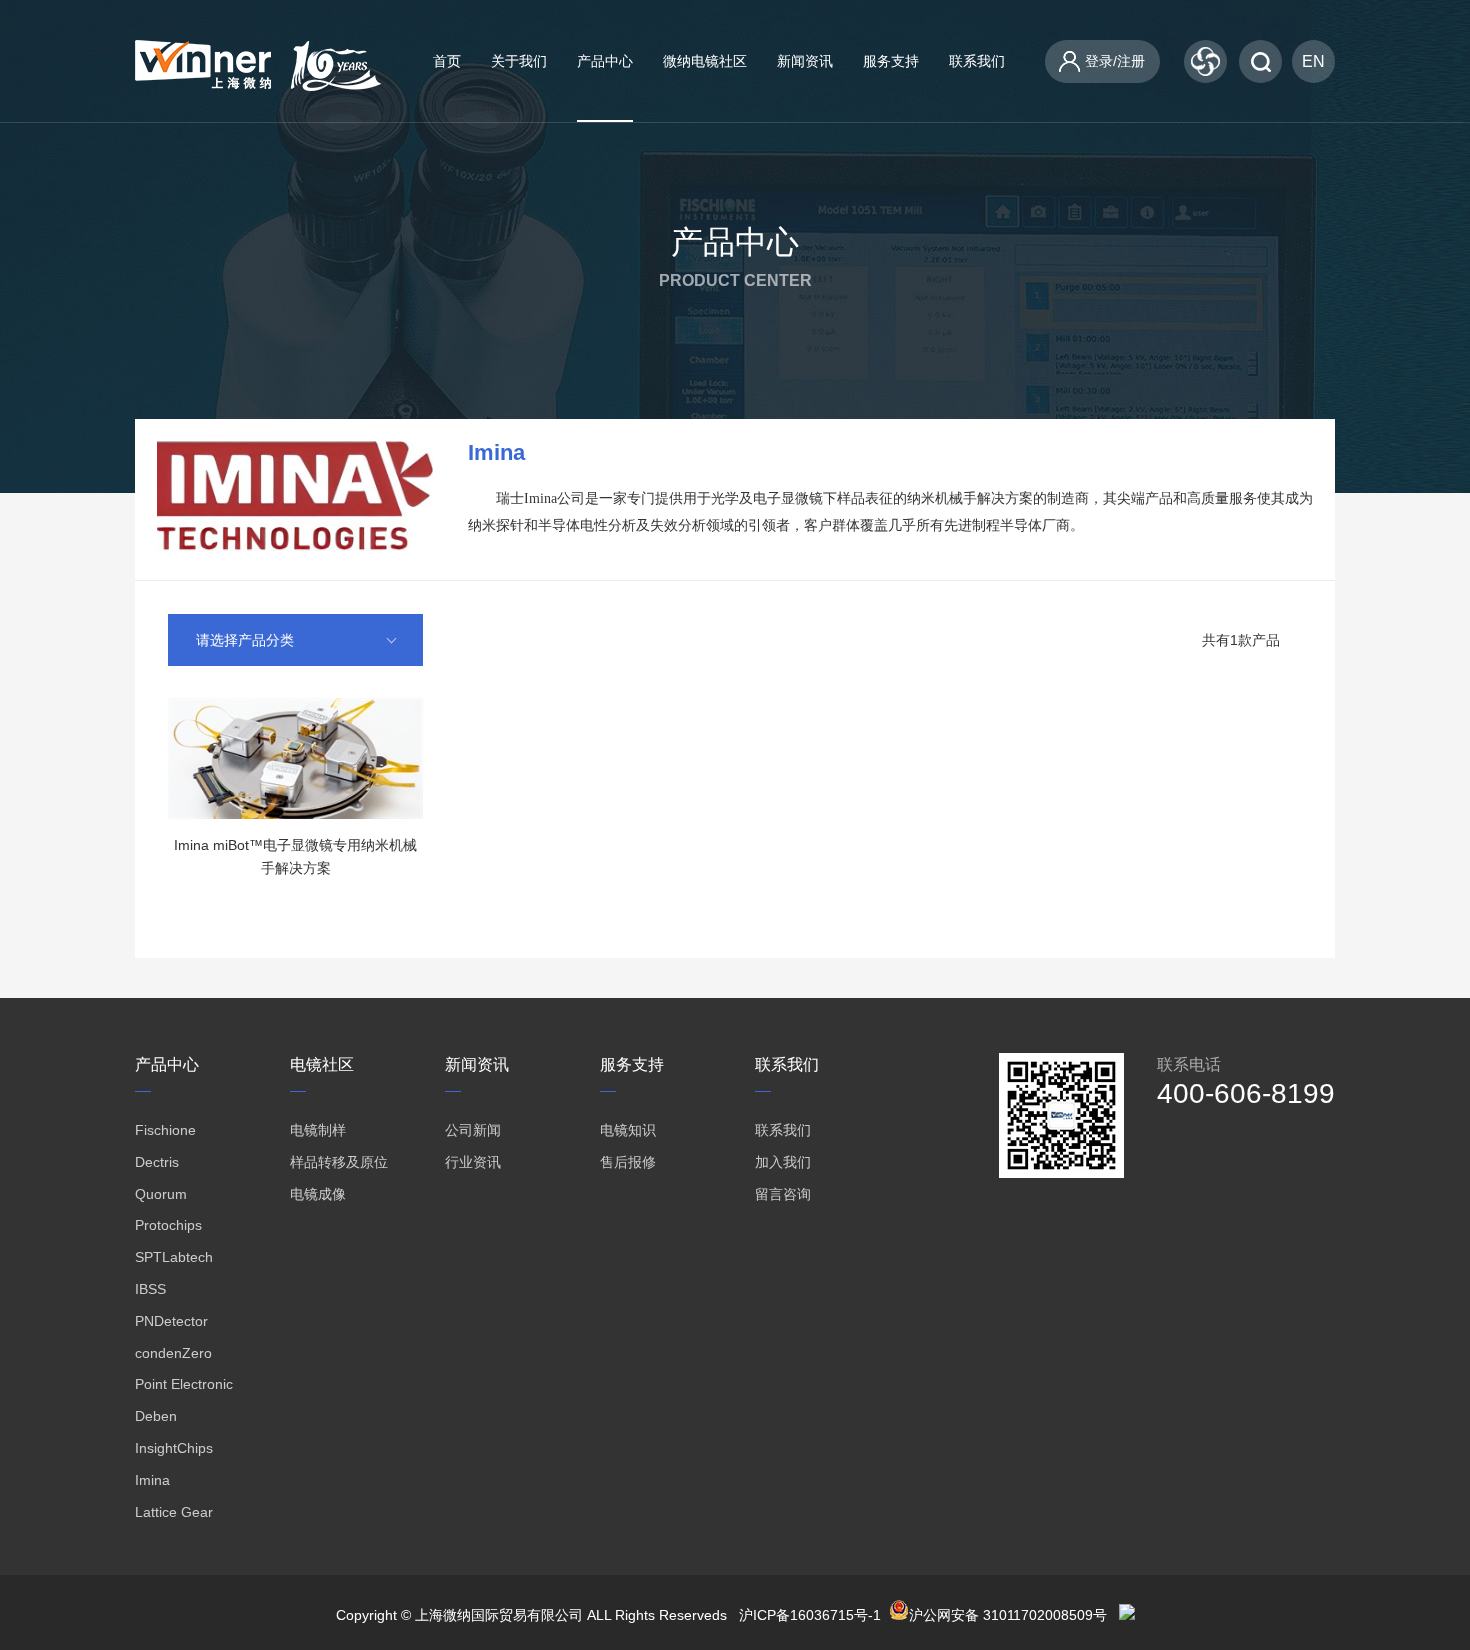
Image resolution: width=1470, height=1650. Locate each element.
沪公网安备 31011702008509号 (1008, 1615)
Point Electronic (184, 1384)
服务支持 (891, 61)
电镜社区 (322, 1064)
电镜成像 (318, 1194)
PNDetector (171, 1321)
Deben (156, 1416)
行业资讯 (473, 1162)
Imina (152, 1480)
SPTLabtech (174, 1257)
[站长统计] (1127, 1615)
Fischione (165, 1130)
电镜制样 (318, 1130)
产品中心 (605, 61)
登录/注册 (1115, 61)
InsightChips (174, 1448)
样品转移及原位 (339, 1162)
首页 (447, 61)
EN (1313, 61)
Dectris (157, 1162)
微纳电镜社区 (705, 61)
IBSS (150, 1289)
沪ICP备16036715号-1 (812, 1615)
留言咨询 (783, 1194)
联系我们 (977, 61)
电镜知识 (628, 1130)
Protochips (168, 1225)
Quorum (161, 1194)
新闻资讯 (805, 61)
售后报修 (628, 1162)
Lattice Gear (174, 1512)
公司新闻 (473, 1130)
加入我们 (783, 1162)
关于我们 (519, 61)
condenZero (173, 1353)
